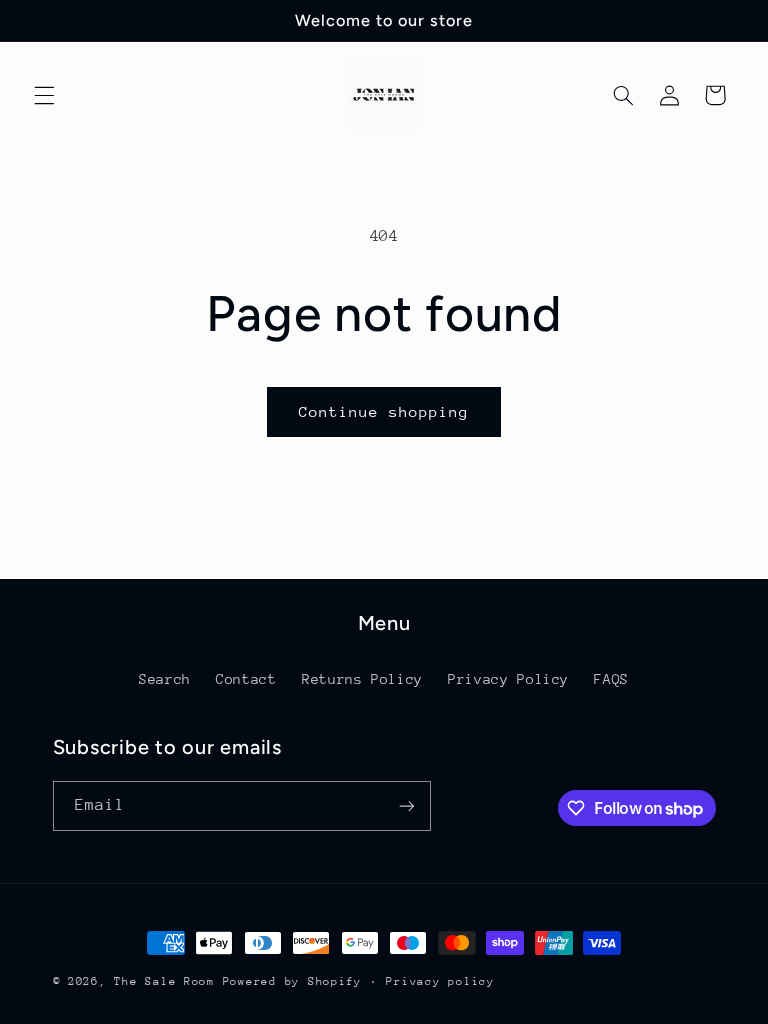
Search (165, 679)
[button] (44, 95)
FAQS (611, 679)
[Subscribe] (406, 805)
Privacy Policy (508, 679)
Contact (246, 679)
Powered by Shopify (292, 981)
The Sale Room (164, 981)
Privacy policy (440, 981)
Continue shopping (384, 411)
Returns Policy (362, 679)
